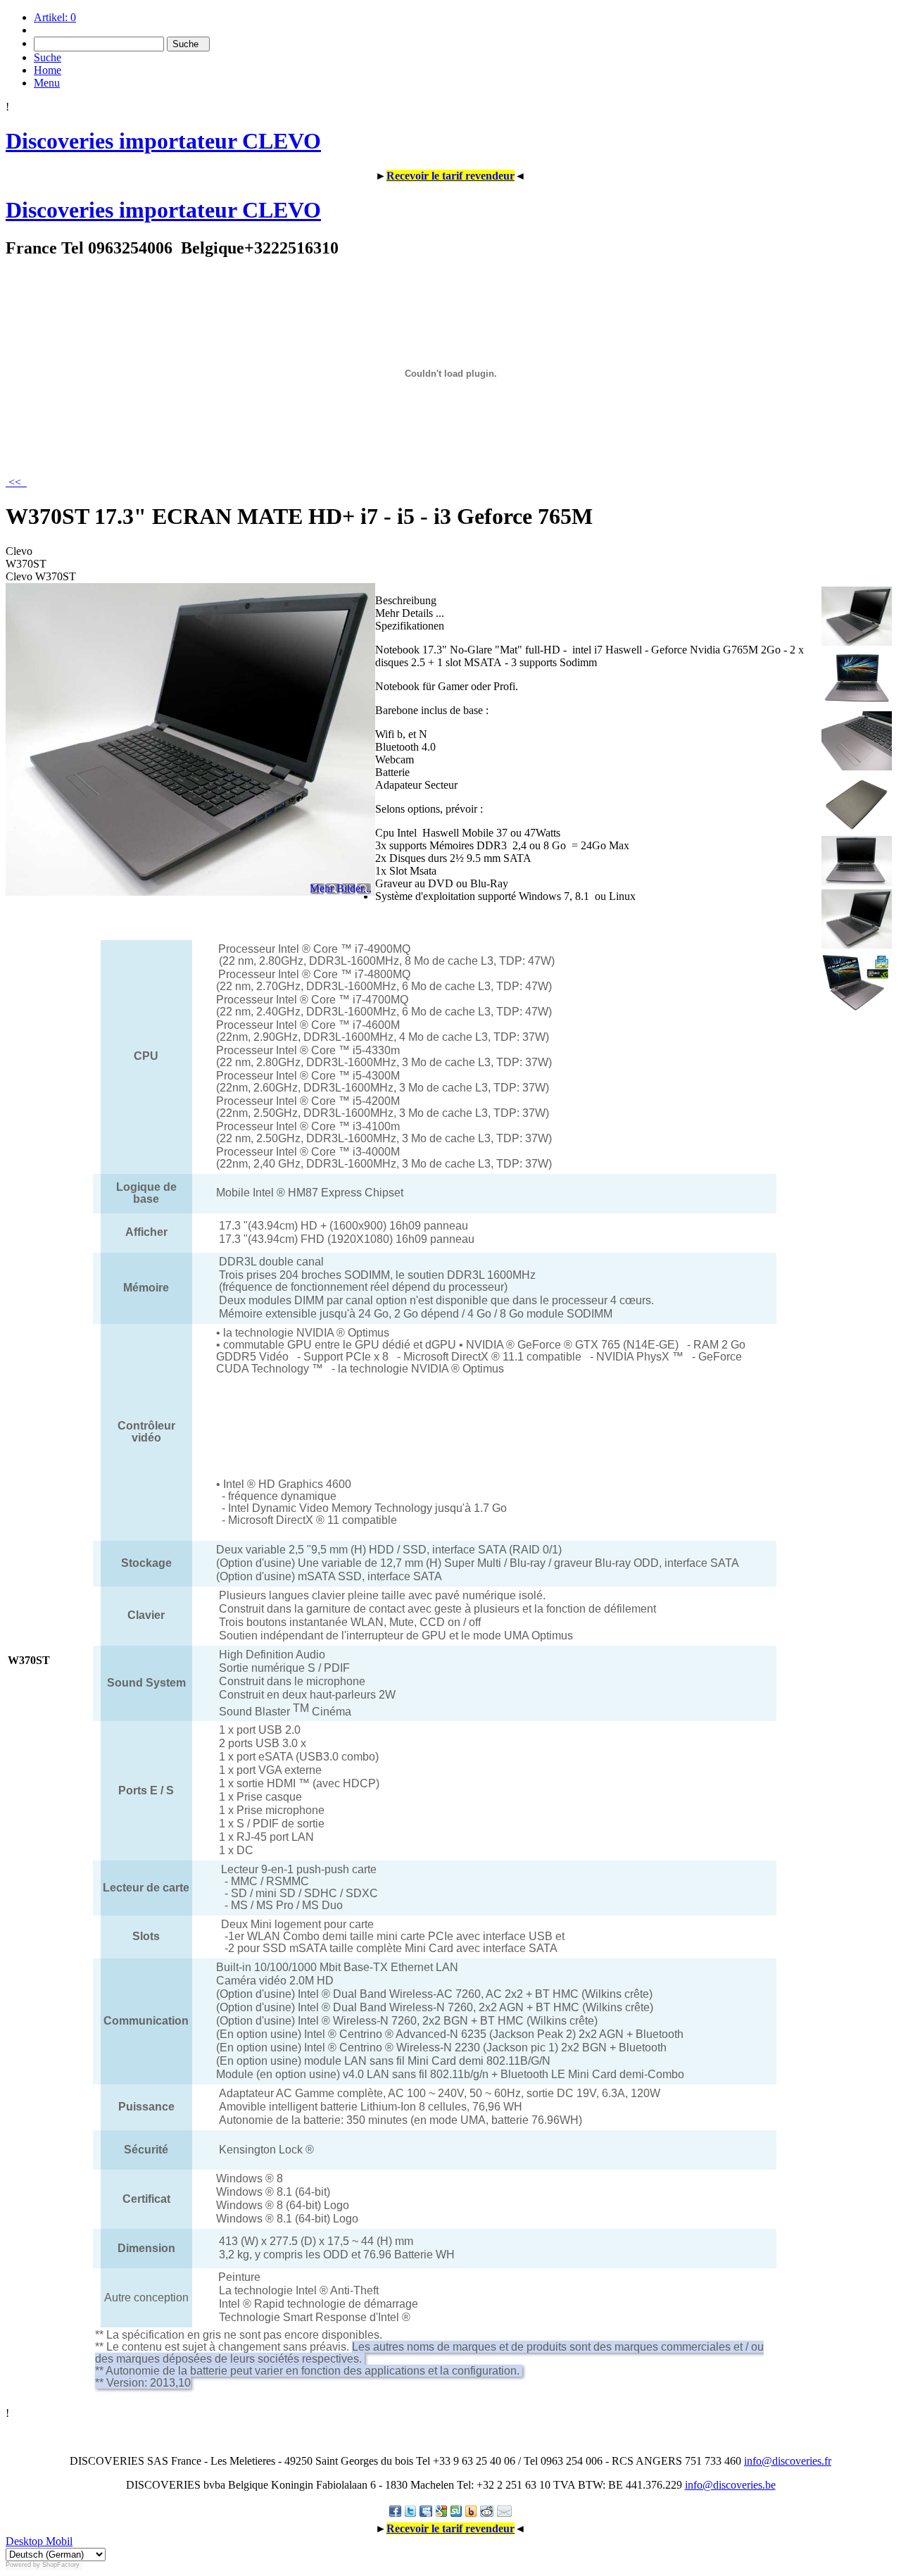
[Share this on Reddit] (487, 2511)
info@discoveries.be (730, 2485)
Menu (47, 83)
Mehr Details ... (410, 613)
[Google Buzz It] (441, 2511)
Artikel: (55, 17)
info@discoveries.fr (788, 2461)
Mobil (58, 2541)
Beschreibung (406, 600)
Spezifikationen (410, 626)
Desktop (24, 2541)
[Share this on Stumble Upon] (456, 2511)
